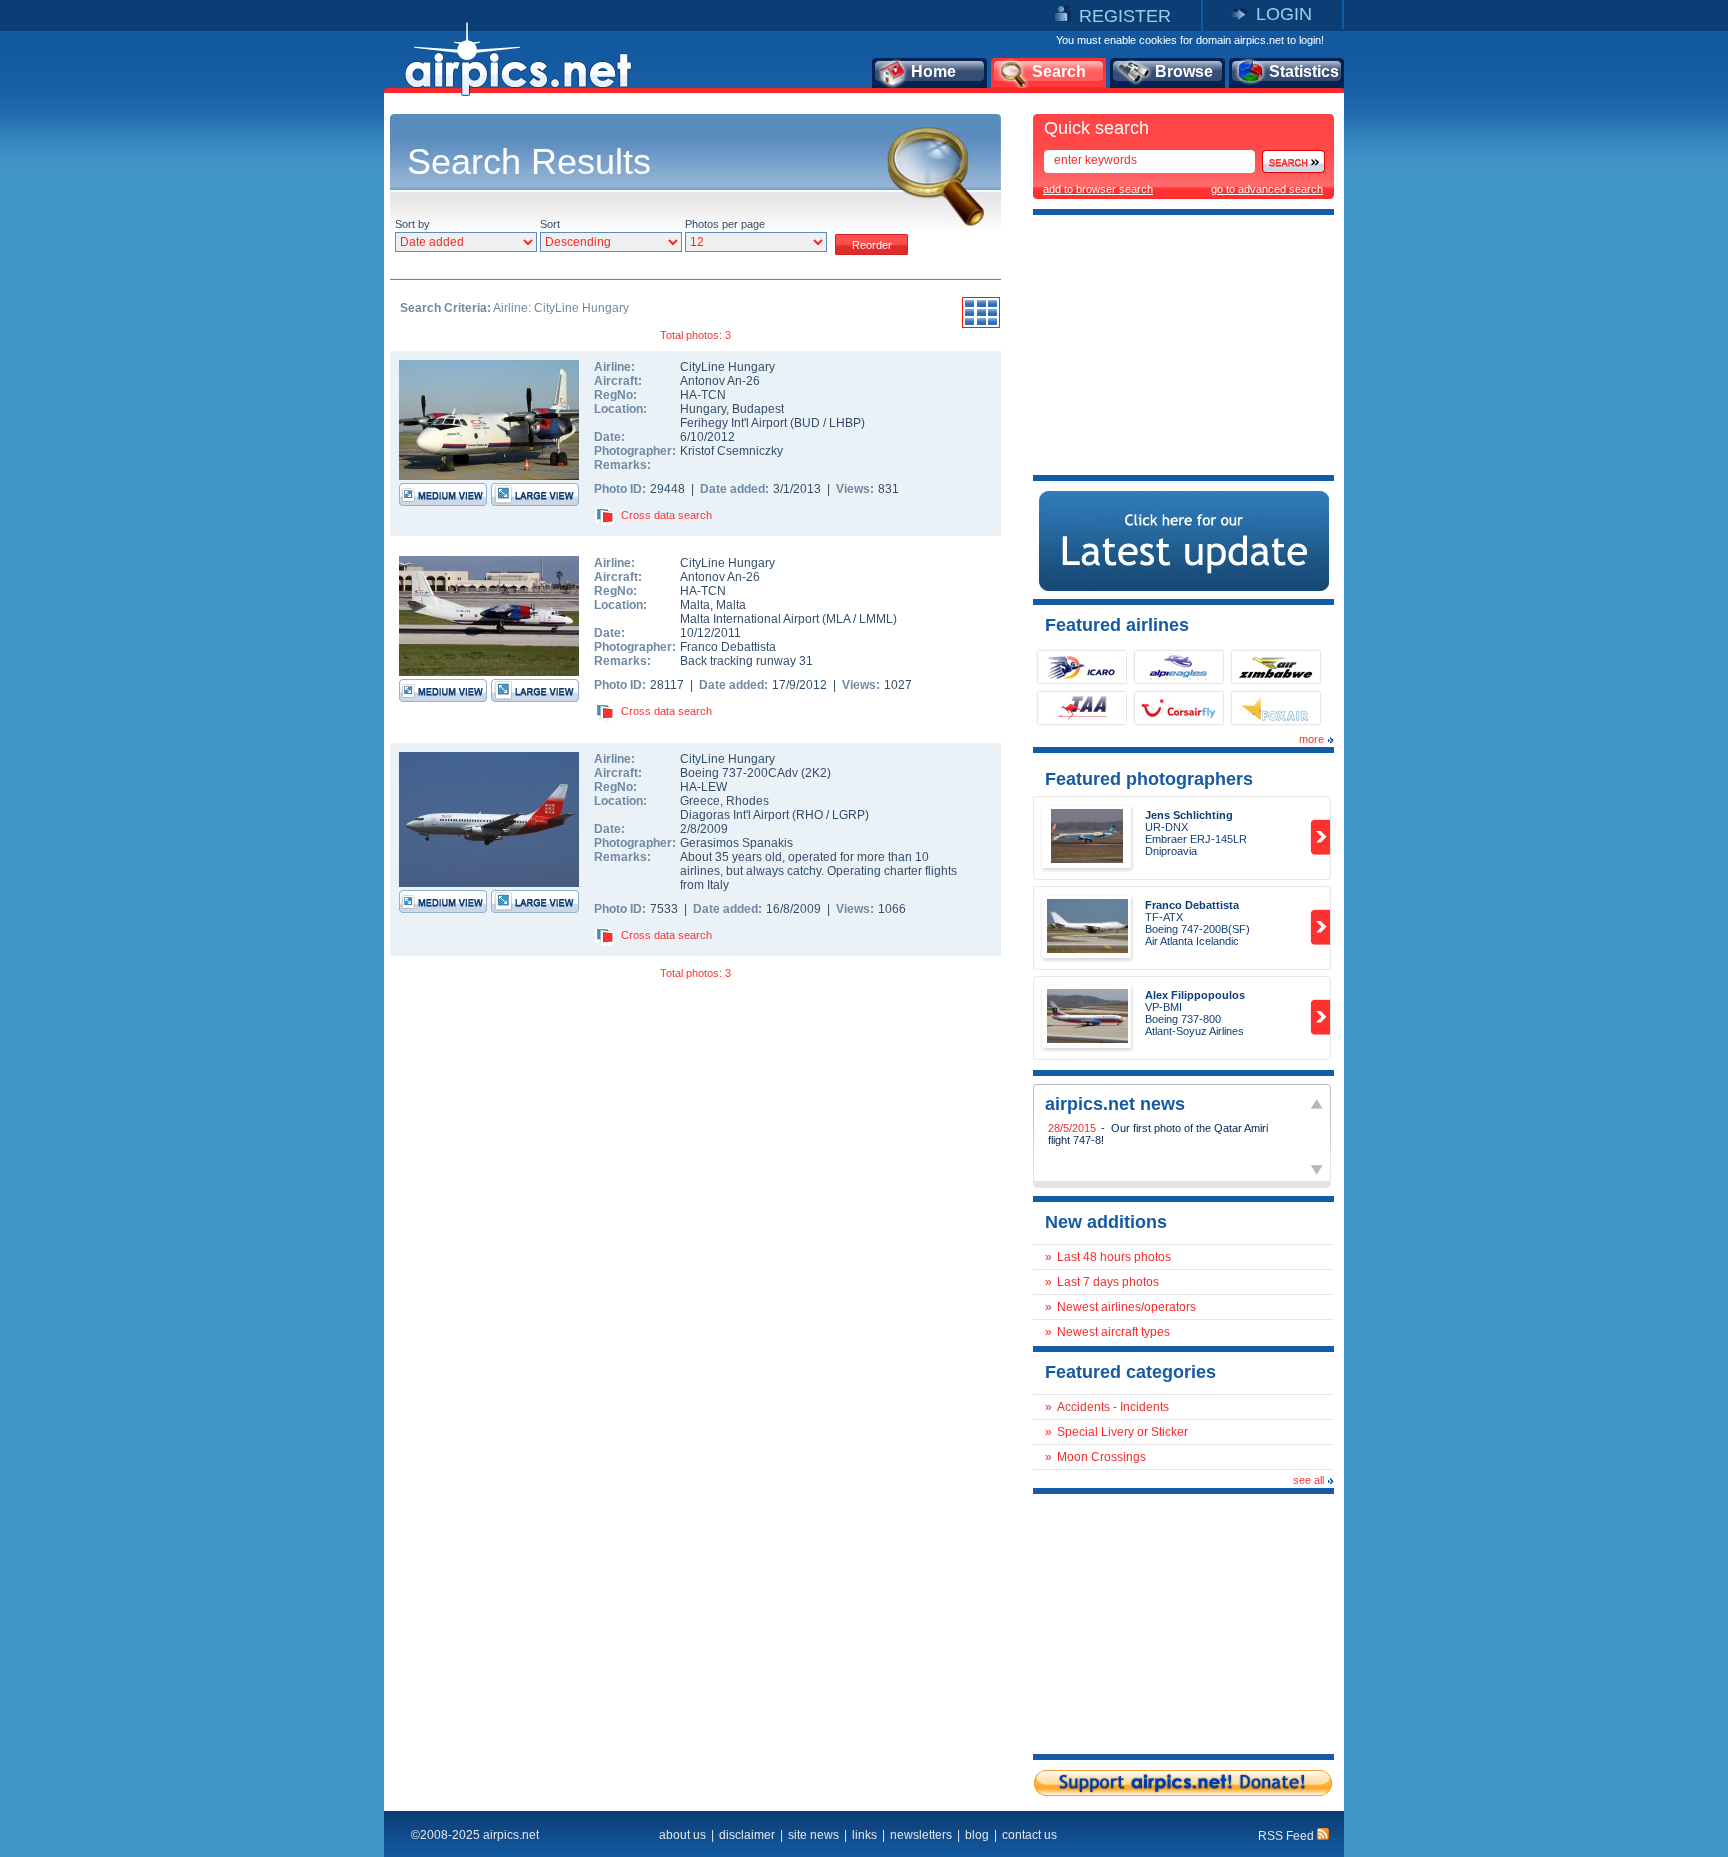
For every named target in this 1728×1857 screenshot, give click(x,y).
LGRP (848, 815)
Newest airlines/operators (1126, 1307)
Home (933, 71)
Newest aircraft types (1113, 1332)
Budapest (758, 409)
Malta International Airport (749, 619)
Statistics (1304, 71)
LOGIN (1284, 14)
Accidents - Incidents (1113, 1407)
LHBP (845, 423)
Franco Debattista (728, 647)
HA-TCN (703, 395)
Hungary (703, 409)
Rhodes (747, 801)
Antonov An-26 (720, 381)
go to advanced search (1267, 189)
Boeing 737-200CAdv (740, 773)
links (864, 1835)
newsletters (921, 1835)
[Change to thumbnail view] (981, 325)
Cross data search (666, 515)
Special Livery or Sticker (1122, 1432)
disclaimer (747, 1835)
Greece (700, 801)
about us (682, 1835)
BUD (807, 423)
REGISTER (1125, 16)
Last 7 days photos (1108, 1282)
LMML (876, 619)
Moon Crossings (1101, 1457)
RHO (809, 815)
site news (813, 1835)
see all (1308, 1480)
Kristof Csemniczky (731, 451)
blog (977, 1835)
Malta (695, 605)
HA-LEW (703, 787)
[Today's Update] (1184, 587)
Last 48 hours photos (1114, 1257)
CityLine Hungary (727, 367)
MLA (838, 619)
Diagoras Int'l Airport (734, 815)
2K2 (816, 773)
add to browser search (1098, 189)
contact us (1029, 1835)
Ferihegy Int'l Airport (733, 423)
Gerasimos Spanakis (736, 843)
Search (1059, 71)
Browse (1184, 71)
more (1311, 739)
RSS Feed (1287, 1836)
